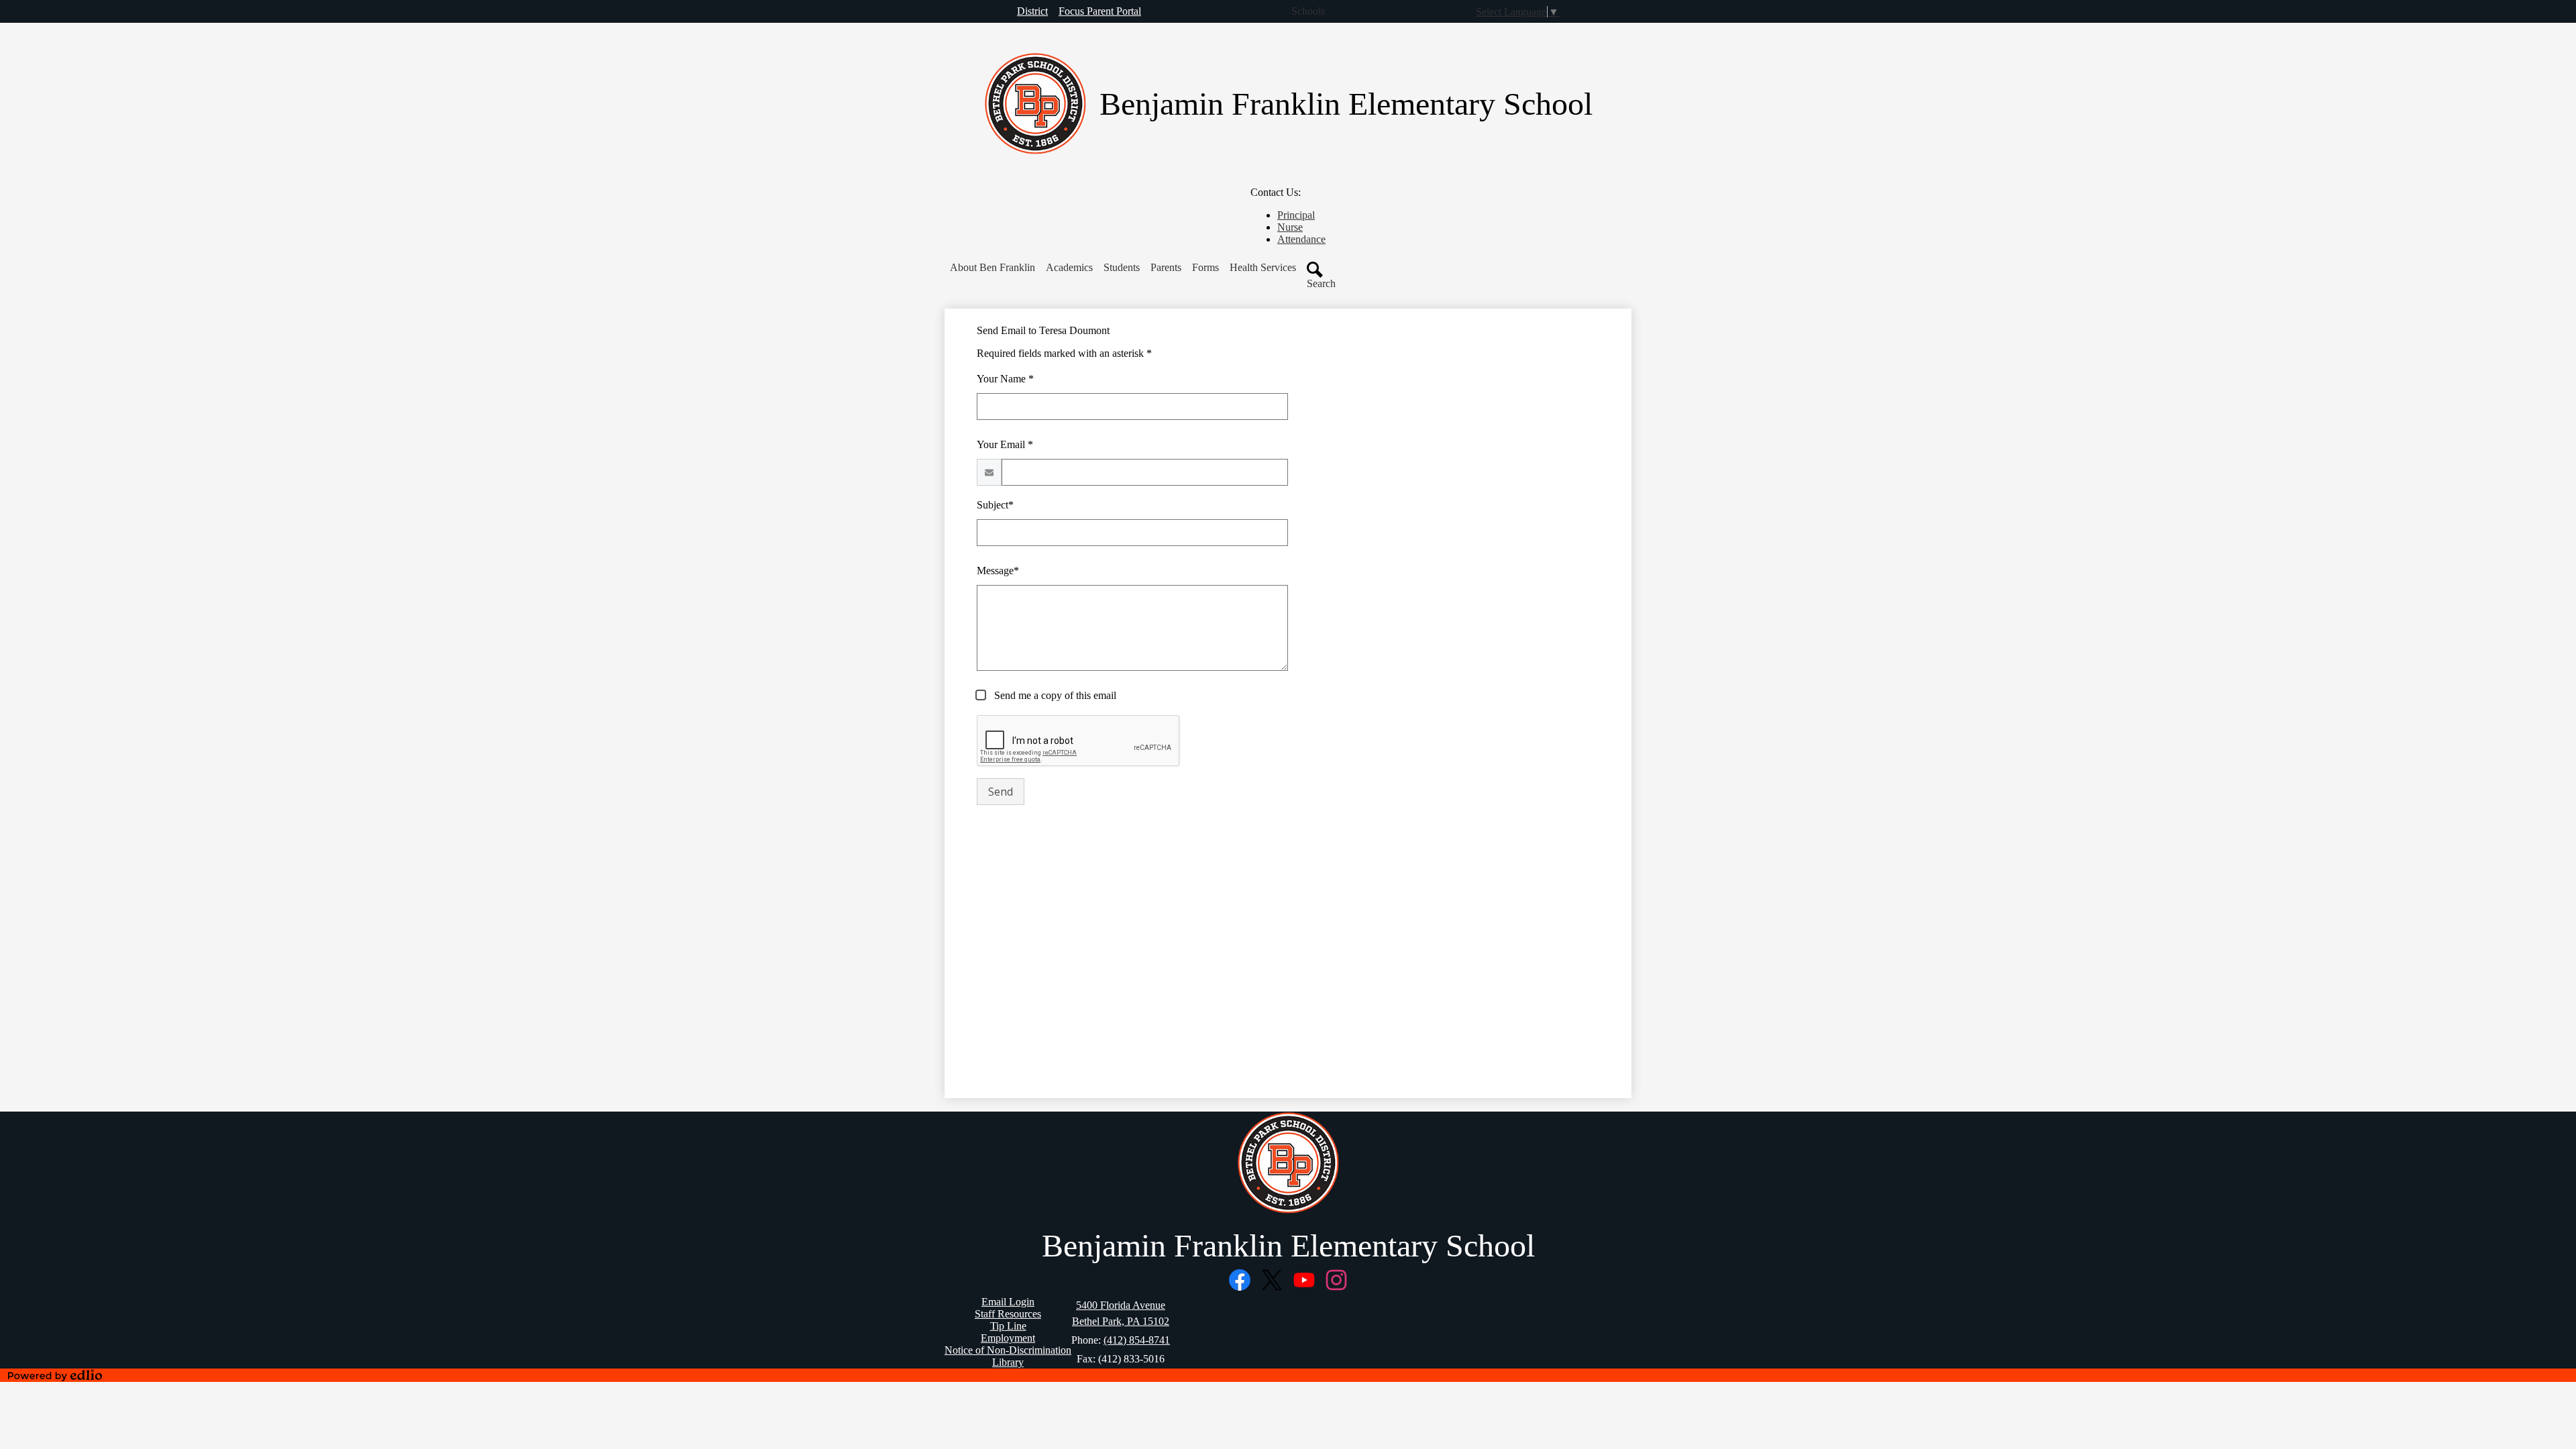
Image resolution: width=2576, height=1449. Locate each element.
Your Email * (1005, 444)
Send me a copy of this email (1054, 695)
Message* (998, 571)
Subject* (995, 505)
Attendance (1301, 239)
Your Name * (1005, 379)
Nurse (1290, 227)
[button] (992, 268)
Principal (1296, 215)
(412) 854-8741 (1137, 1340)
